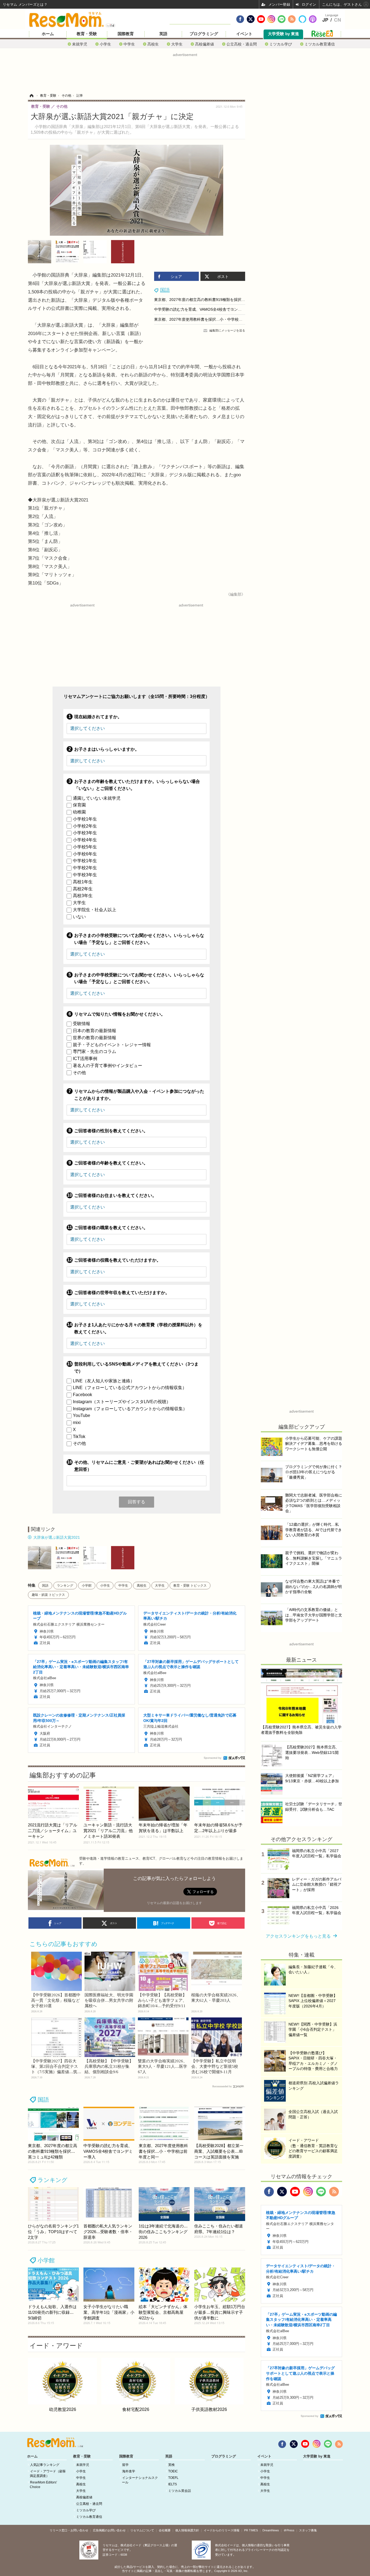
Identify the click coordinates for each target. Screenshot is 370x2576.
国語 (165, 290)
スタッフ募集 (308, 2530)
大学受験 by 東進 (283, 34)
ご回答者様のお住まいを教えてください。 (115, 1195)
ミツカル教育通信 (320, 44)
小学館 (87, 1586)
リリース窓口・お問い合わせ (69, 2530)
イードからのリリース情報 (222, 2530)
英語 (163, 34)
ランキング (65, 1586)
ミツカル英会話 (180, 2491)
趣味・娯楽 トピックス (48, 1595)
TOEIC (173, 2471)
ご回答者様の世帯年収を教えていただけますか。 (122, 1293)
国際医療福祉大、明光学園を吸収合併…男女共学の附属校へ (109, 2000)
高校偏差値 (205, 44)
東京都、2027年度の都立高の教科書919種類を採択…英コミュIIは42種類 (216, 300)
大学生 (177, 44)
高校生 (153, 44)
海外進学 (129, 2471)
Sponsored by (212, 1758)
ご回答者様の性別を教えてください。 (111, 1131)
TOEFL (173, 2478)
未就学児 (80, 44)
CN (337, 20)
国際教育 (126, 34)
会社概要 (165, 2530)
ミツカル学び (281, 44)
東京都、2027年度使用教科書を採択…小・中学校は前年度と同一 (210, 319)
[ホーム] (31, 96)
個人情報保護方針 (187, 2530)
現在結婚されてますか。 (98, 717)
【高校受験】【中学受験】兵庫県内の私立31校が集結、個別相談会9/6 (109, 2066)
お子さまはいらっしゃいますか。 (107, 749)
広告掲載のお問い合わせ (109, 2530)
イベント (244, 34)
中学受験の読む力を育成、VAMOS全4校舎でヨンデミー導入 (205, 309)
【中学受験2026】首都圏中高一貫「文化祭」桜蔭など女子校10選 (56, 2000)
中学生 (129, 44)
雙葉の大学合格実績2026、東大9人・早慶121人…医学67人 (163, 2066)
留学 (125, 2465)
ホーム (48, 34)
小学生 (105, 44)
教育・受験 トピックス (190, 1586)
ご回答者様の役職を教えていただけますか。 (118, 1260)
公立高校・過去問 (242, 44)
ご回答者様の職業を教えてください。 (111, 1228)
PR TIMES (251, 2530)
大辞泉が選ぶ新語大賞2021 (57, 1537)
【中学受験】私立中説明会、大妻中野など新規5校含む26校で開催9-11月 (215, 2066)
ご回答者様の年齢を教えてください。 (111, 1163)
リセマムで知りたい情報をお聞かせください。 (120, 1014)
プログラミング (204, 34)
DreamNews (271, 2530)
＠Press (289, 2530)
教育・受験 (87, 34)
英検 (171, 2465)
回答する (137, 1502)
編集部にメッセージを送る (227, 330)
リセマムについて (142, 2530)
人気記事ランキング (45, 2465)
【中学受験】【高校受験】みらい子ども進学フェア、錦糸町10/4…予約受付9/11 (162, 2000)
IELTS (173, 2484)
